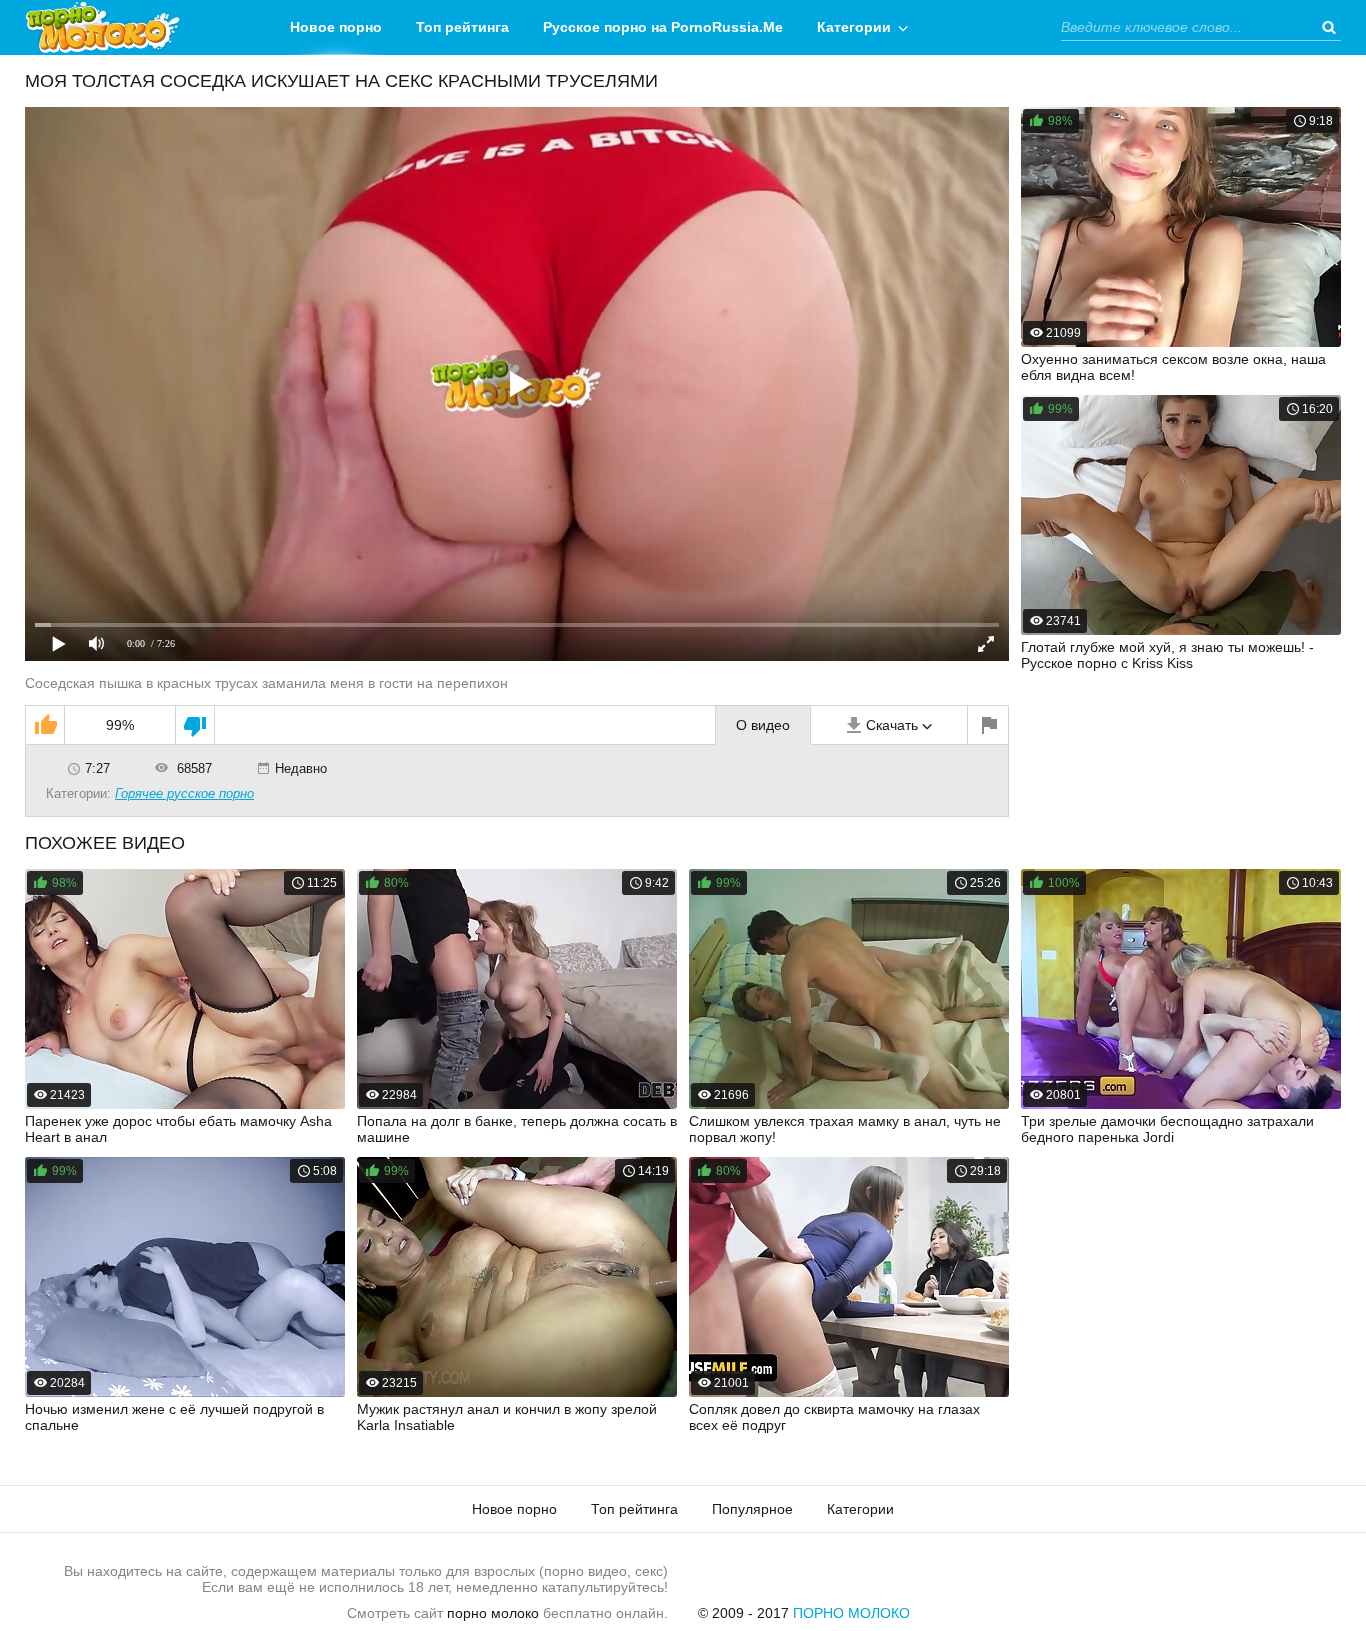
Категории (854, 27)
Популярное (752, 1509)
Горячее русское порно (184, 793)
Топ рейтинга (462, 27)
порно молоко (493, 1613)
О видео (763, 725)
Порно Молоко (851, 1613)
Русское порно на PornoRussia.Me (663, 27)
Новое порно (336, 27)
